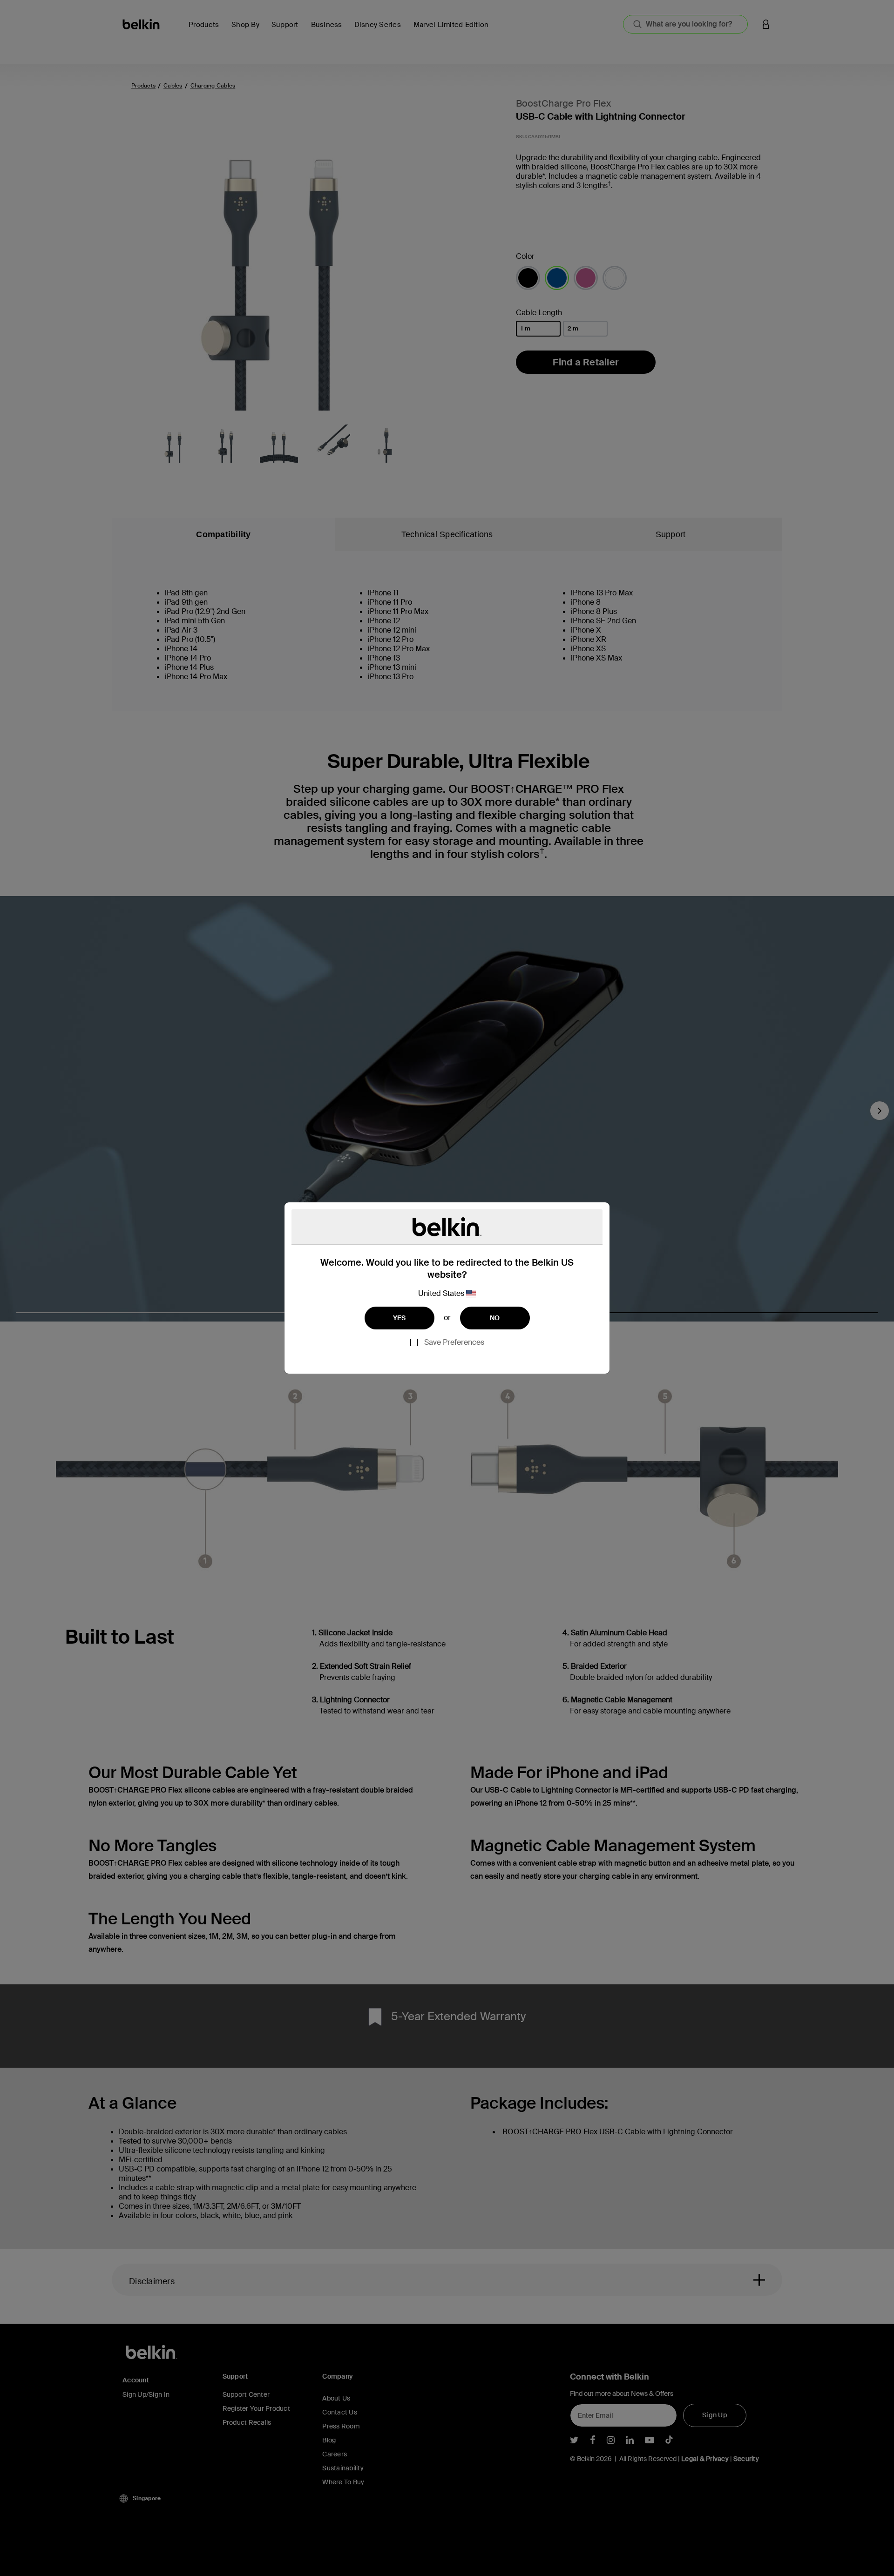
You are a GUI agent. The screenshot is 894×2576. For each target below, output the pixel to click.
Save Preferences (454, 1342)
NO (495, 1318)
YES (400, 1318)
